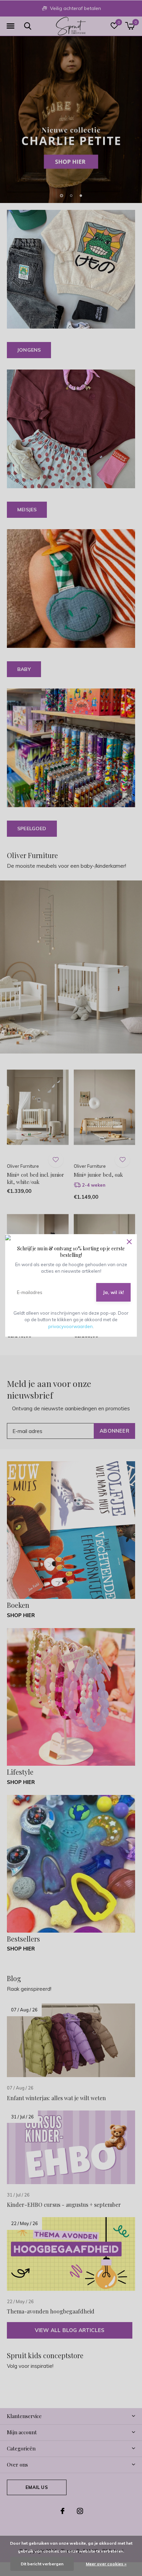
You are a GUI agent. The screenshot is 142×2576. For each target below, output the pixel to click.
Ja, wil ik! (113, 1292)
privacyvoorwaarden (70, 1326)
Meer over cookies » (106, 2564)
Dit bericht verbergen (42, 2564)
